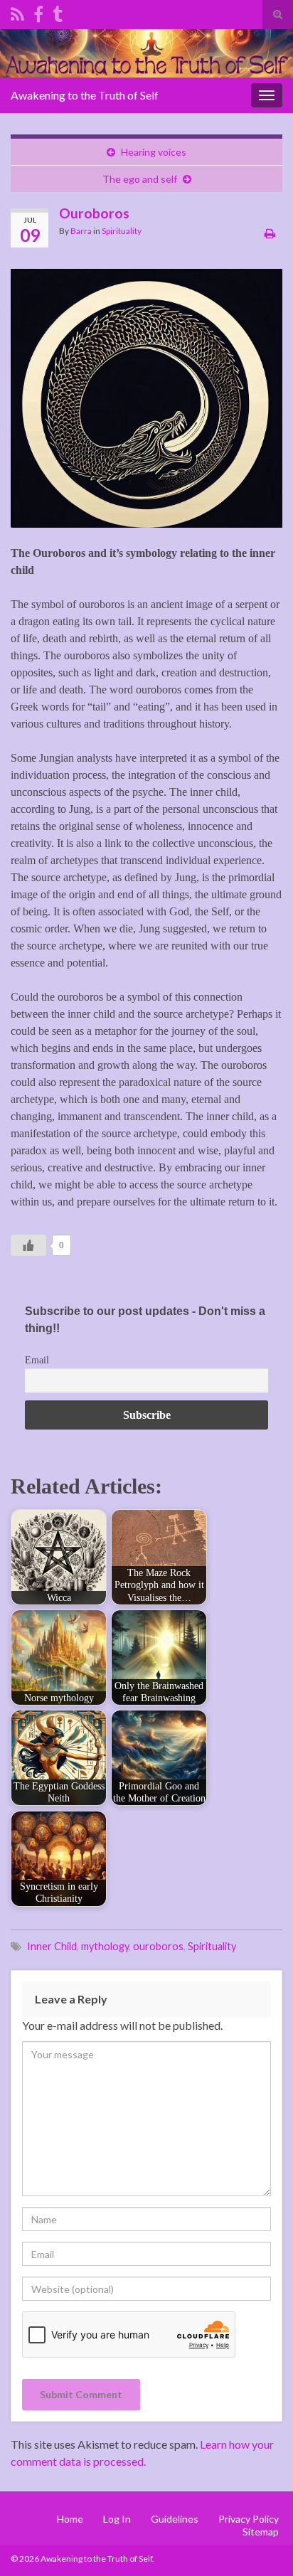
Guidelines (175, 2519)
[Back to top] (261, 2544)
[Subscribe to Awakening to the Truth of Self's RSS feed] (17, 12)
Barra (81, 231)
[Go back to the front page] (146, 53)
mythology (105, 1946)
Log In (117, 2519)
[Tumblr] (58, 12)
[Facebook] (38, 12)
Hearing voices (154, 152)
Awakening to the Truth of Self (85, 95)
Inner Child (52, 1946)
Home (70, 2519)
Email (37, 1360)
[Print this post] (270, 233)
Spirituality (122, 231)
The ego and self (140, 179)
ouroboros (158, 1946)
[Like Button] (28, 1245)
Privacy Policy (249, 2519)
